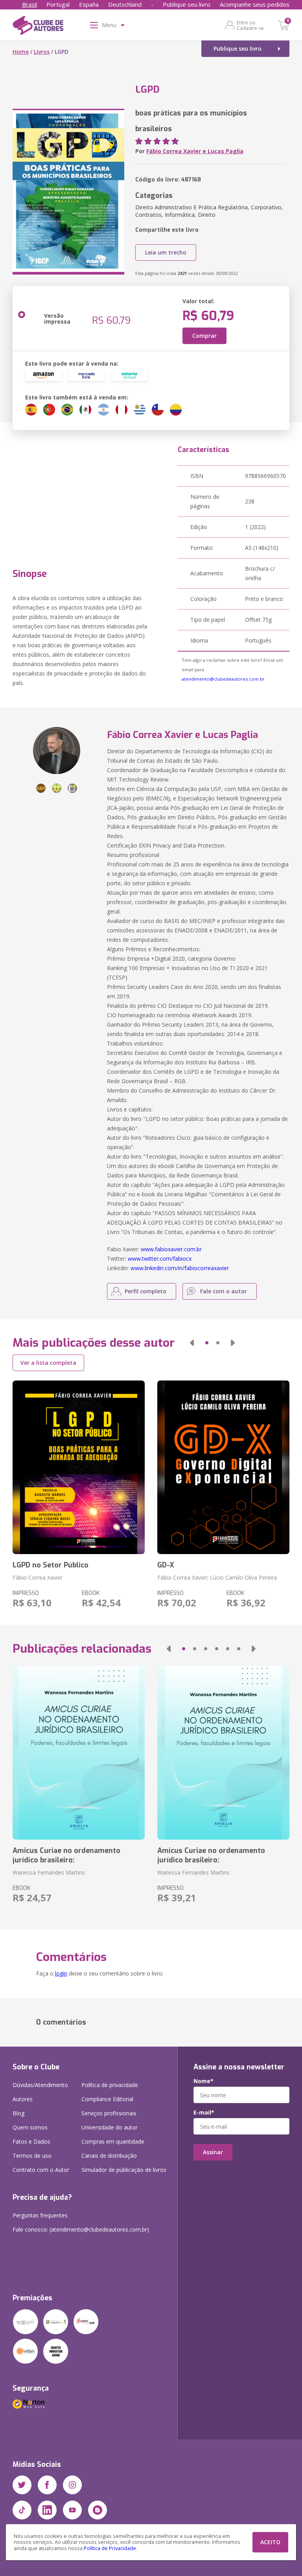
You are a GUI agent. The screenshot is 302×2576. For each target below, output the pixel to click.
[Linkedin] (47, 2510)
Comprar (204, 336)
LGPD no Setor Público (51, 1565)
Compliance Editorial (107, 2099)
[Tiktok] (22, 2510)
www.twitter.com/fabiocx (160, 1259)
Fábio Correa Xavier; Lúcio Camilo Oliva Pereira (217, 1577)
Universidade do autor (110, 2127)
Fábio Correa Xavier (38, 1577)
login (61, 1973)
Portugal (58, 4)
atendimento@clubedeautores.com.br (223, 679)
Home (21, 52)
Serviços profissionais (109, 2113)
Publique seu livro (187, 4)
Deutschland (125, 4)
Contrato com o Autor (41, 2170)
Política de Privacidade (110, 2548)
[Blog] (98, 2510)
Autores (23, 2099)
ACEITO (270, 2542)
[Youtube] (72, 2510)
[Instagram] (72, 2485)
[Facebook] (47, 2485)
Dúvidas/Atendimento (40, 2085)
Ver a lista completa (48, 1363)
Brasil (29, 4)
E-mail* (204, 2113)
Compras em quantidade (113, 2141)
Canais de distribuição (109, 2156)
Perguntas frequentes (40, 2215)
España (89, 4)
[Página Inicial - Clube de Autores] (38, 27)
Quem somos (30, 2127)
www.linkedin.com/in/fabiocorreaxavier (180, 1268)
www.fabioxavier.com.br (171, 1249)
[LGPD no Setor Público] (79, 1467)
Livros (42, 52)
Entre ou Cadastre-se (250, 25)
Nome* (203, 2081)
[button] (192, 1343)
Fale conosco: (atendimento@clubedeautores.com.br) (81, 2229)
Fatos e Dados (31, 2141)
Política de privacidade (110, 2085)
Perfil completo (145, 1291)
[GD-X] (223, 1467)
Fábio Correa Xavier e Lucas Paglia (195, 151)
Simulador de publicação (124, 2170)
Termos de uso (32, 2156)
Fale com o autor (224, 1291)
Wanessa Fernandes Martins (49, 1872)
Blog (18, 2113)
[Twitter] (22, 2485)
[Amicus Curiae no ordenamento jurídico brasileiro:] (79, 1753)
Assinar (213, 2152)
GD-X (166, 1565)
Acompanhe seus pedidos (255, 4)
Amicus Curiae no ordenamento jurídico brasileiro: (66, 1855)
